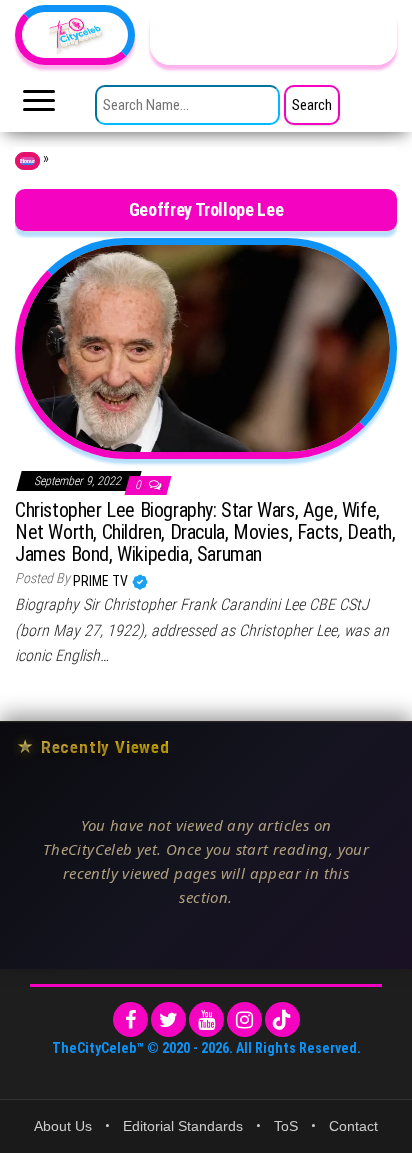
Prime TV (102, 581)
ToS (286, 1126)
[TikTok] (282, 1019)
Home (27, 161)
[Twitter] (168, 1019)
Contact (353, 1126)
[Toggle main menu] (39, 106)
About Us (63, 1126)
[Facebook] (130, 1019)
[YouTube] (206, 1019)
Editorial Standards (183, 1126)
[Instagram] (244, 1019)
